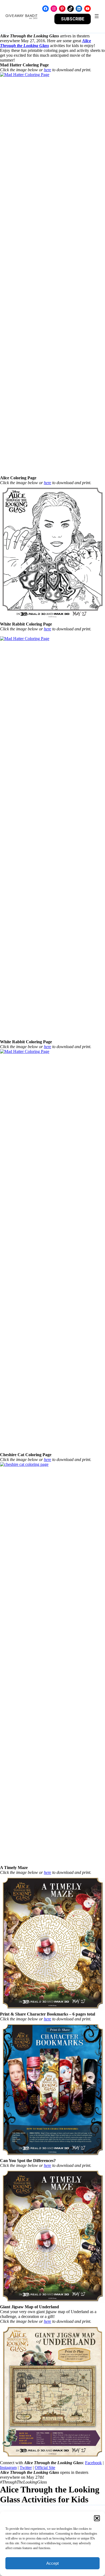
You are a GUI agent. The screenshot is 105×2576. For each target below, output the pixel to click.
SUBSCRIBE (73, 19)
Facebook (93, 2463)
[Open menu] (97, 16)
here (48, 70)
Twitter (26, 2468)
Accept (52, 2563)
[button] (97, 2518)
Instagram (8, 2468)
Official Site (45, 2468)
